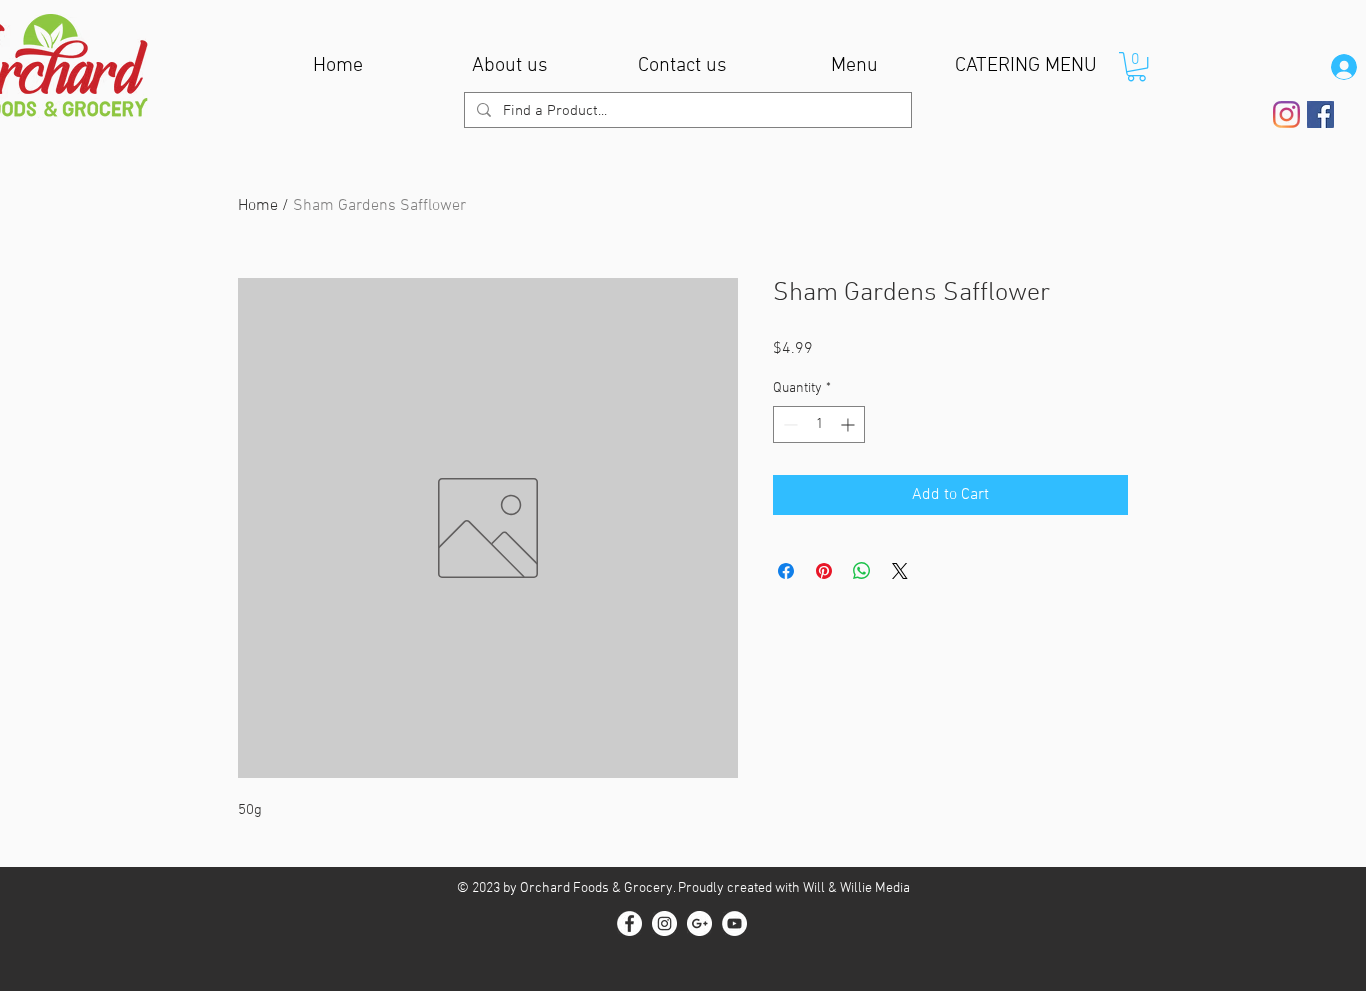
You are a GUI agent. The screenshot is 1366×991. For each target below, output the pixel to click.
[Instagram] (1286, 114)
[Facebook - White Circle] (629, 923)
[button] (1136, 66)
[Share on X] (900, 571)
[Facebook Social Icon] (1320, 114)
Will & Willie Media (856, 888)
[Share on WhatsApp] (862, 571)
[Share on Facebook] (786, 571)
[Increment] (849, 424)
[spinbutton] (819, 424)
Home (258, 206)
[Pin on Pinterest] (824, 571)
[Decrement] (788, 424)
